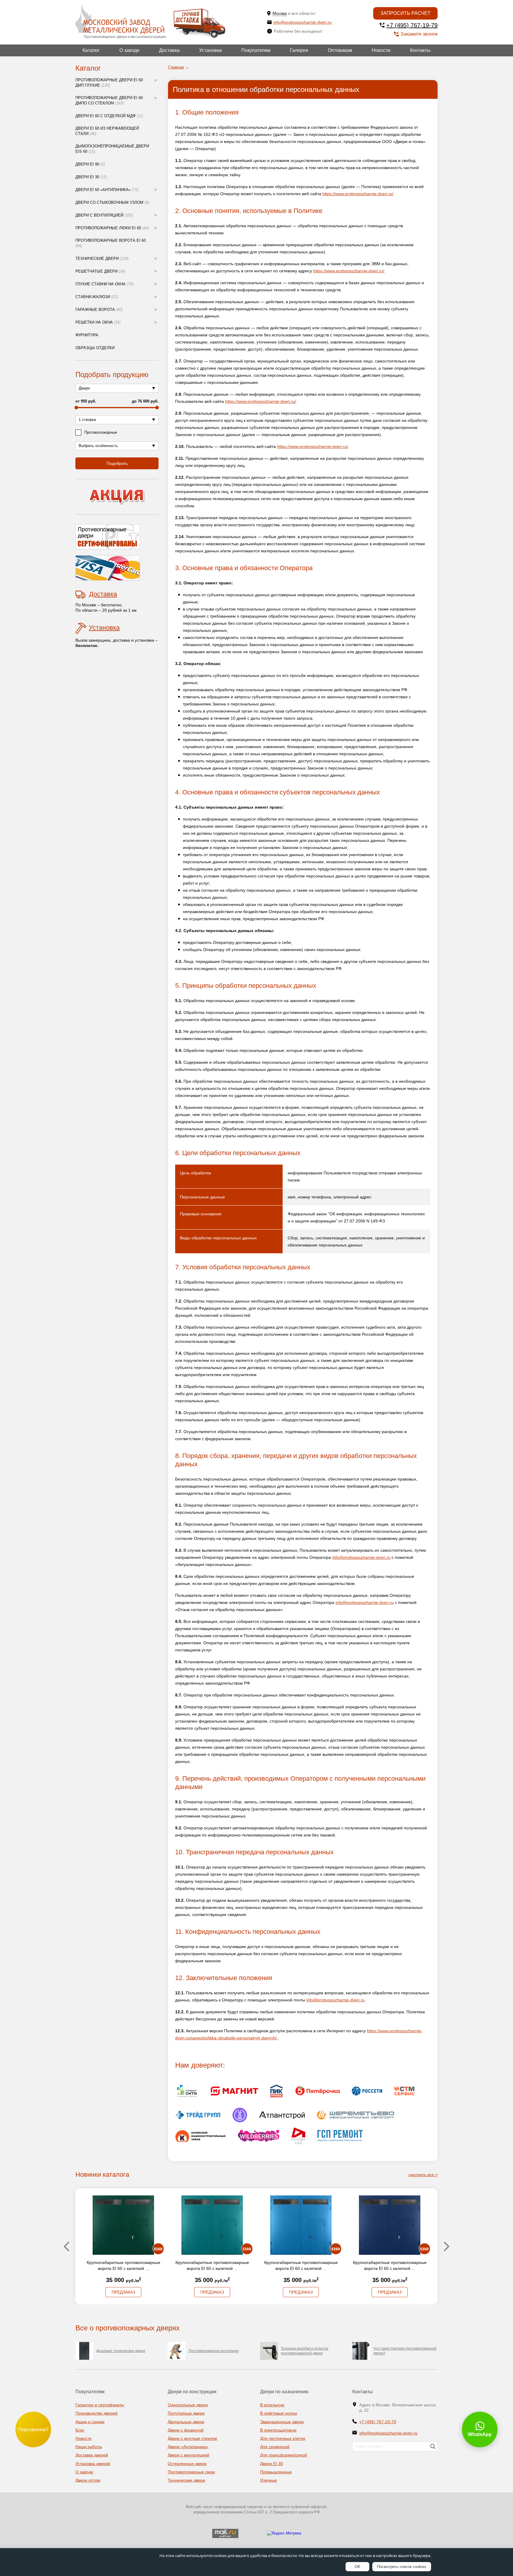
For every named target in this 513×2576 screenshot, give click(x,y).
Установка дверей (93, 2464)
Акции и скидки (90, 2422)
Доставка (169, 50)
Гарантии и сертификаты (100, 2405)
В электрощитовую (278, 2430)
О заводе (129, 50)
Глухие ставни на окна (104, 284)
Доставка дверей (92, 2455)
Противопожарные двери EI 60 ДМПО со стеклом (109, 100)
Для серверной (275, 2447)
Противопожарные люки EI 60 (112, 228)
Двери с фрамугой (186, 2430)
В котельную (272, 2405)
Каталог (91, 50)
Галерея (299, 50)
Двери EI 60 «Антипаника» (107, 190)
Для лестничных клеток (283, 2438)
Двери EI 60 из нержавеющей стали (107, 131)
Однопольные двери (188, 2405)
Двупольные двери (186, 2422)
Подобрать (117, 463)
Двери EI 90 (90, 164)
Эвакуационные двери (282, 2422)
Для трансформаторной (284, 2455)
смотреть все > (423, 2175)
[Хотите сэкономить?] (117, 497)
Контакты (420, 50)
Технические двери (102, 259)
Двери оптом (88, 2480)
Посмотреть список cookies (402, 2567)
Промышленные (276, 2472)
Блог (80, 2430)
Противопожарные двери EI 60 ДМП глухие (109, 83)
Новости (381, 50)
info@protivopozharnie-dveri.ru (303, 22)
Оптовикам (340, 50)
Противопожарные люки (191, 2472)
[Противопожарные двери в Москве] (120, 19)
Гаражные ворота (99, 310)
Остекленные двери (187, 2464)
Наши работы (89, 2447)
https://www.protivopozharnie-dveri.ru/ (358, 194)
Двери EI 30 (91, 177)
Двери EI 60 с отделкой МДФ (109, 116)
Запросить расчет (405, 13)
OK (358, 2567)
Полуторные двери (186, 2413)
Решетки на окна (98, 322)
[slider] (76, 408)
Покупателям (256, 50)
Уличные (269, 2480)
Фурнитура (87, 335)
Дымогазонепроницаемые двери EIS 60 (112, 149)
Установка (210, 50)
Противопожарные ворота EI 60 (111, 243)
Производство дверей (96, 2413)
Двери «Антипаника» (188, 2447)
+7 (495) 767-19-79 (412, 25)
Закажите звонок (419, 34)
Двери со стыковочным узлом (112, 202)
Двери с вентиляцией (104, 215)
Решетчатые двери (100, 271)
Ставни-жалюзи (97, 297)
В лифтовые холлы (279, 2413)
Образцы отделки (95, 348)
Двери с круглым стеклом (192, 2438)
